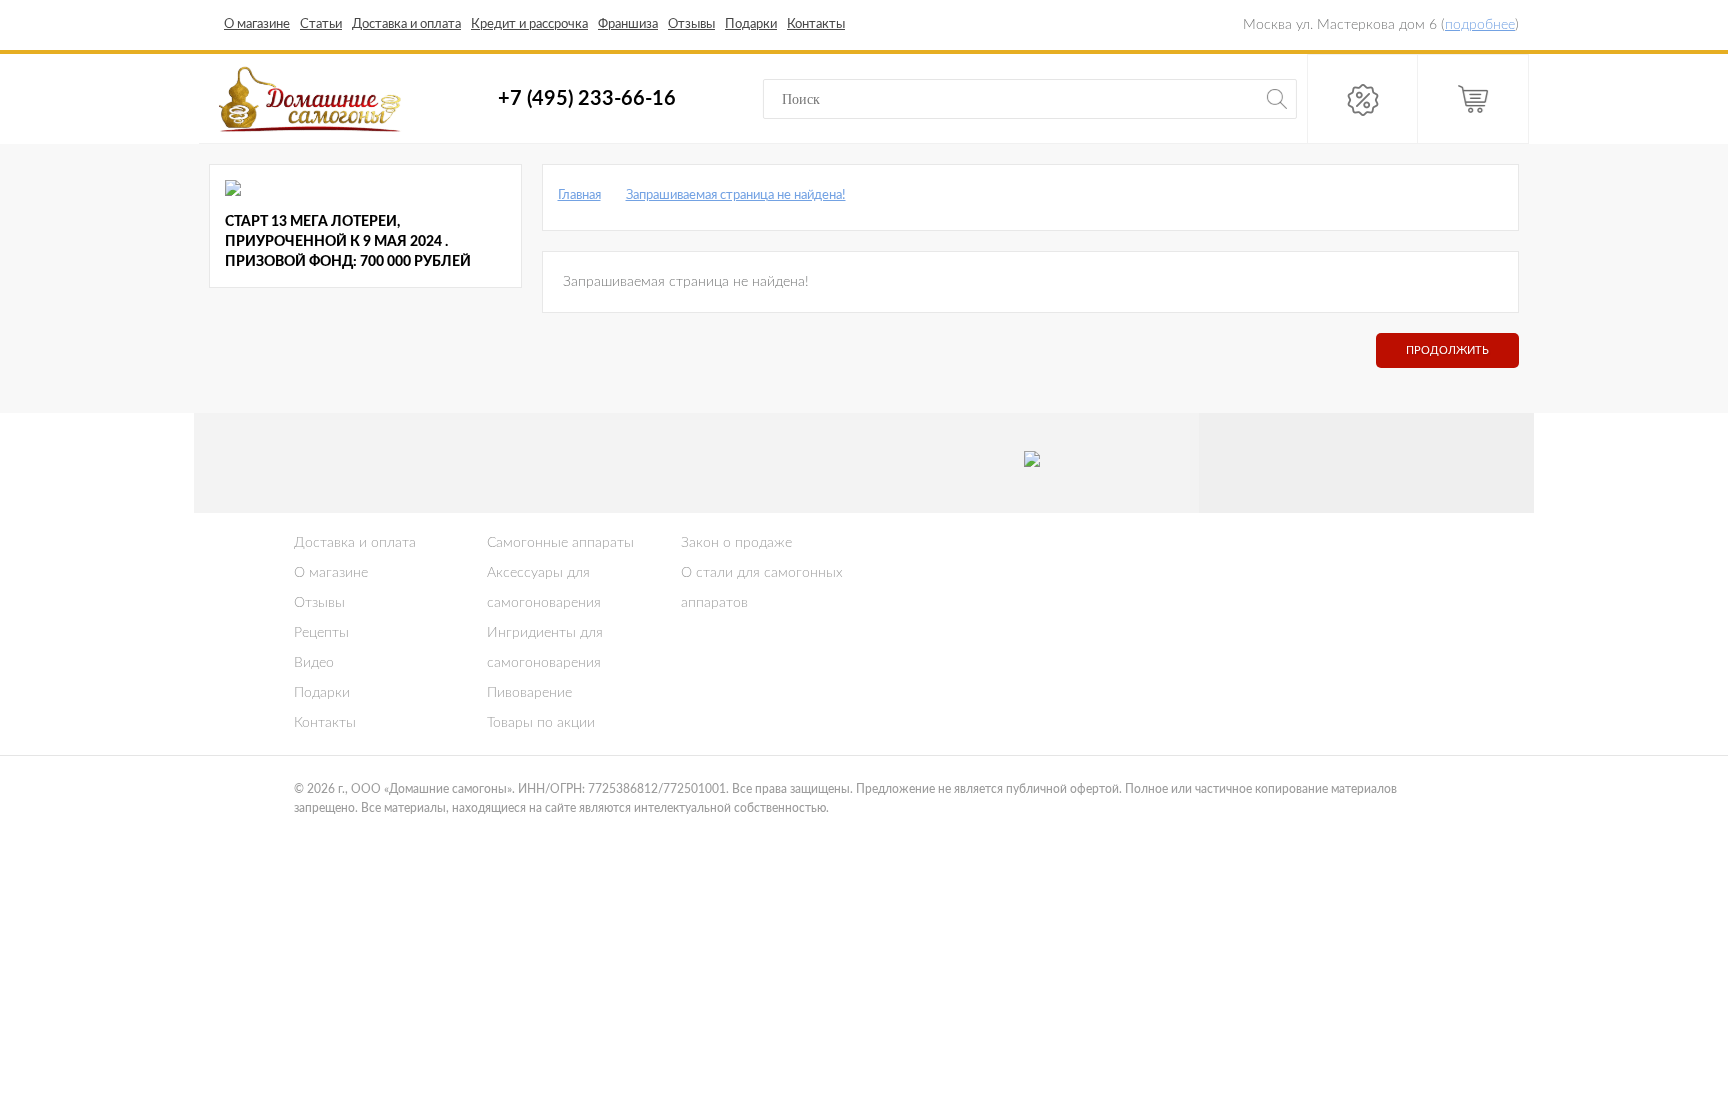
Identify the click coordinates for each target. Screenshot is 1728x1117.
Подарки (322, 693)
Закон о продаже (736, 543)
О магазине (331, 573)
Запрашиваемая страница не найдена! (736, 195)
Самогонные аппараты (560, 543)
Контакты (325, 723)
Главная (579, 195)
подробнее (1480, 25)
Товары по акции (541, 723)
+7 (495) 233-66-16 (587, 98)
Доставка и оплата (355, 543)
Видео (314, 663)
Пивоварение (529, 693)
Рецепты (321, 633)
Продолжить (1447, 350)
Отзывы (319, 603)
